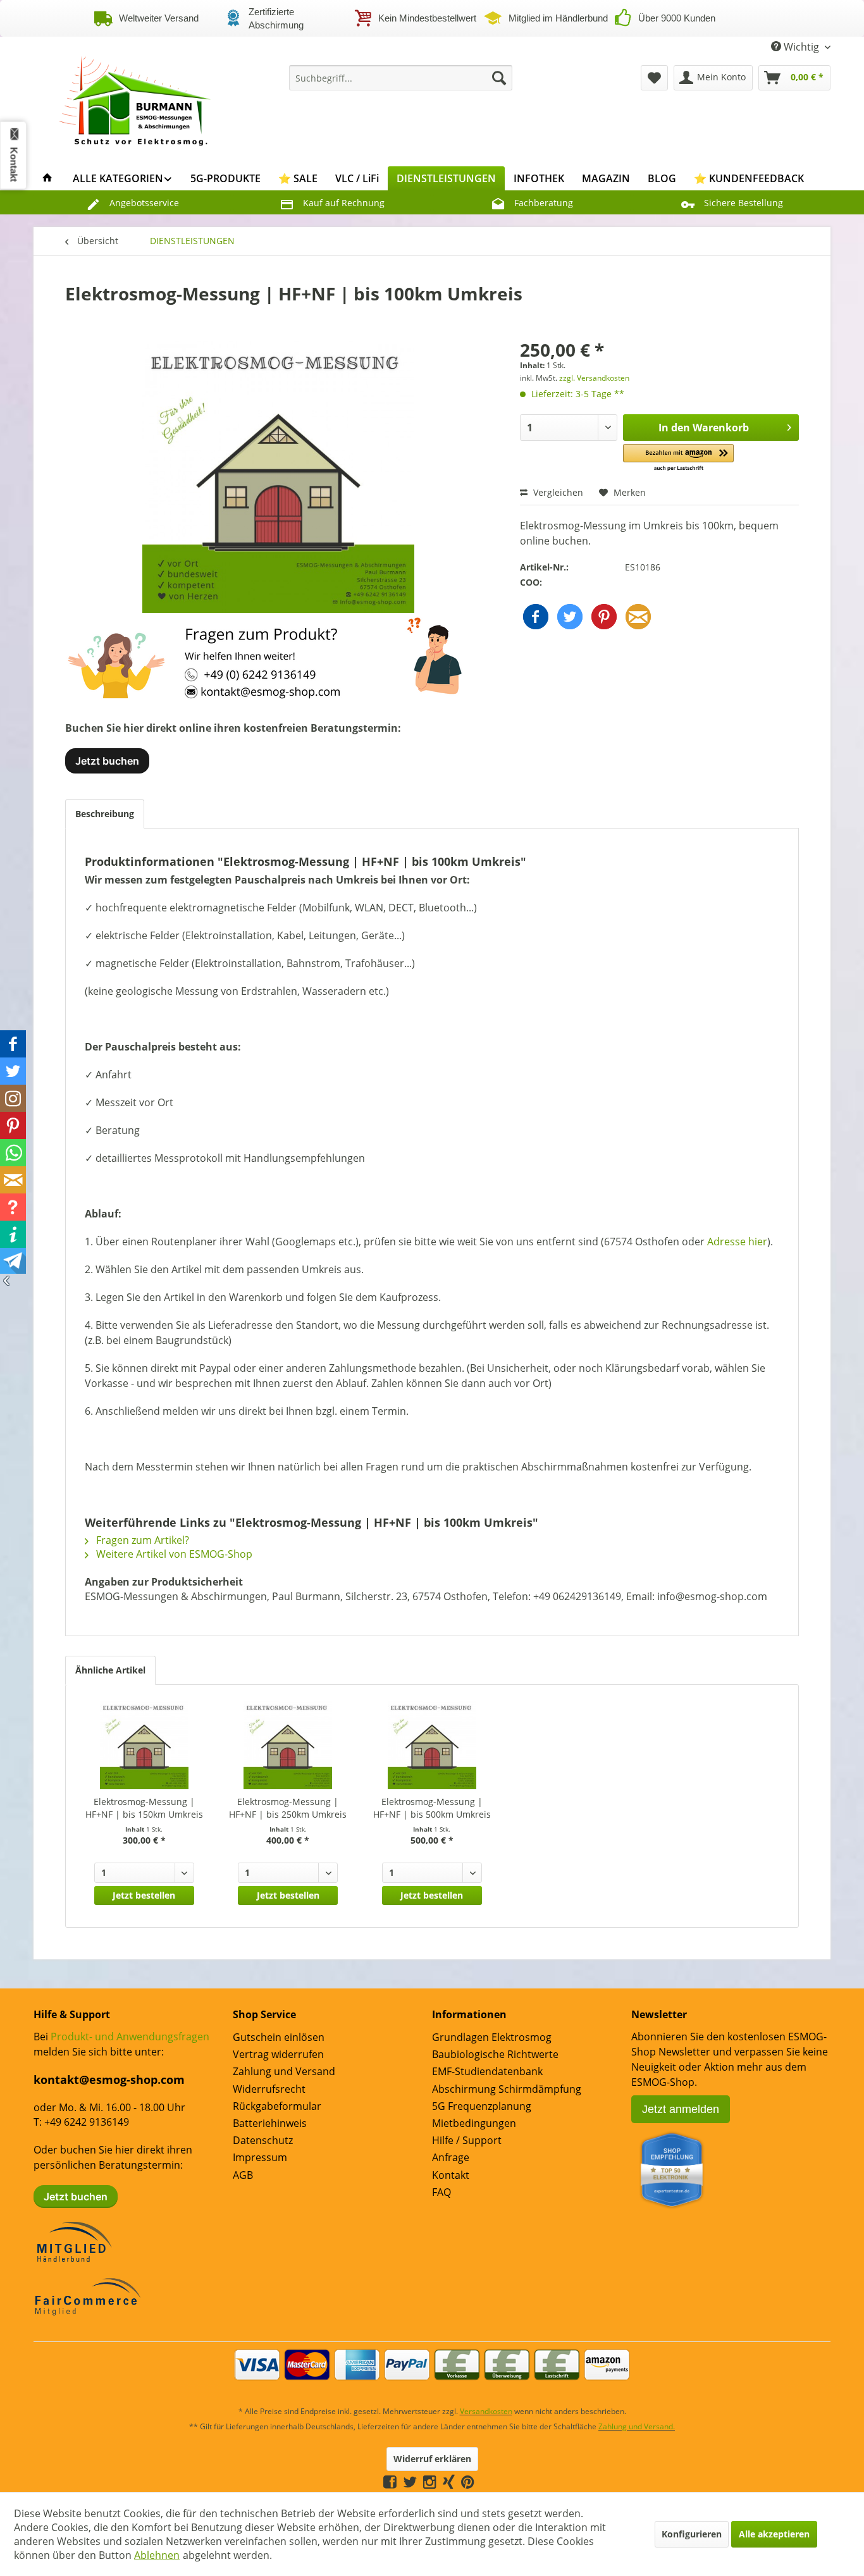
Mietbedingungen (474, 2123)
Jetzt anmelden (681, 2109)
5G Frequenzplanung (482, 2106)
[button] (678, 458)
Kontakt (451, 2175)
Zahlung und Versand (284, 2071)
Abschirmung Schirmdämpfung (507, 2089)
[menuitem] (401, 78)
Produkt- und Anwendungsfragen (130, 2037)
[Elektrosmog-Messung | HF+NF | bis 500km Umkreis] (432, 1745)
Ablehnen (157, 2555)
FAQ (441, 2192)
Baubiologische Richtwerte (495, 2054)
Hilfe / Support (467, 2140)
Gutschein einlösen (279, 2037)
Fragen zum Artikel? (141, 1540)
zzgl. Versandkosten (594, 378)
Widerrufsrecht (269, 2089)
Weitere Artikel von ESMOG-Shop (173, 1554)
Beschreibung (105, 814)
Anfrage (451, 2157)
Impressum (260, 2157)
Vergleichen (557, 492)
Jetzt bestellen (144, 1895)
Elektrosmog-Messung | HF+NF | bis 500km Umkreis (432, 1808)
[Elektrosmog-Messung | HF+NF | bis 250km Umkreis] (288, 1745)
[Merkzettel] (654, 78)
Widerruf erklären (432, 2459)
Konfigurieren (692, 2534)
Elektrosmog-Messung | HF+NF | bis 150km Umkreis (144, 1808)
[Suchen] (499, 78)
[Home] (47, 178)
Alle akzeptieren (774, 2534)
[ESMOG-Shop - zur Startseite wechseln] (135, 97)
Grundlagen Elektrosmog (492, 2037)
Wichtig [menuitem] (801, 47)
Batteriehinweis (270, 2123)
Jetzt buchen (107, 761)
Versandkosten (486, 2411)
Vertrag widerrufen (278, 2054)
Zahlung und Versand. (637, 2426)
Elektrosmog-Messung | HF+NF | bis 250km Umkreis (288, 1808)
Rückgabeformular (277, 2106)
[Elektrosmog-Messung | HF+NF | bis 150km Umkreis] (144, 1745)
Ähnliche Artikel (110, 1670)
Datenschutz (263, 2140)
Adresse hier (737, 1242)
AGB (243, 2175)
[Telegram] (481, 2481)
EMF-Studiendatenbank (487, 2071)
